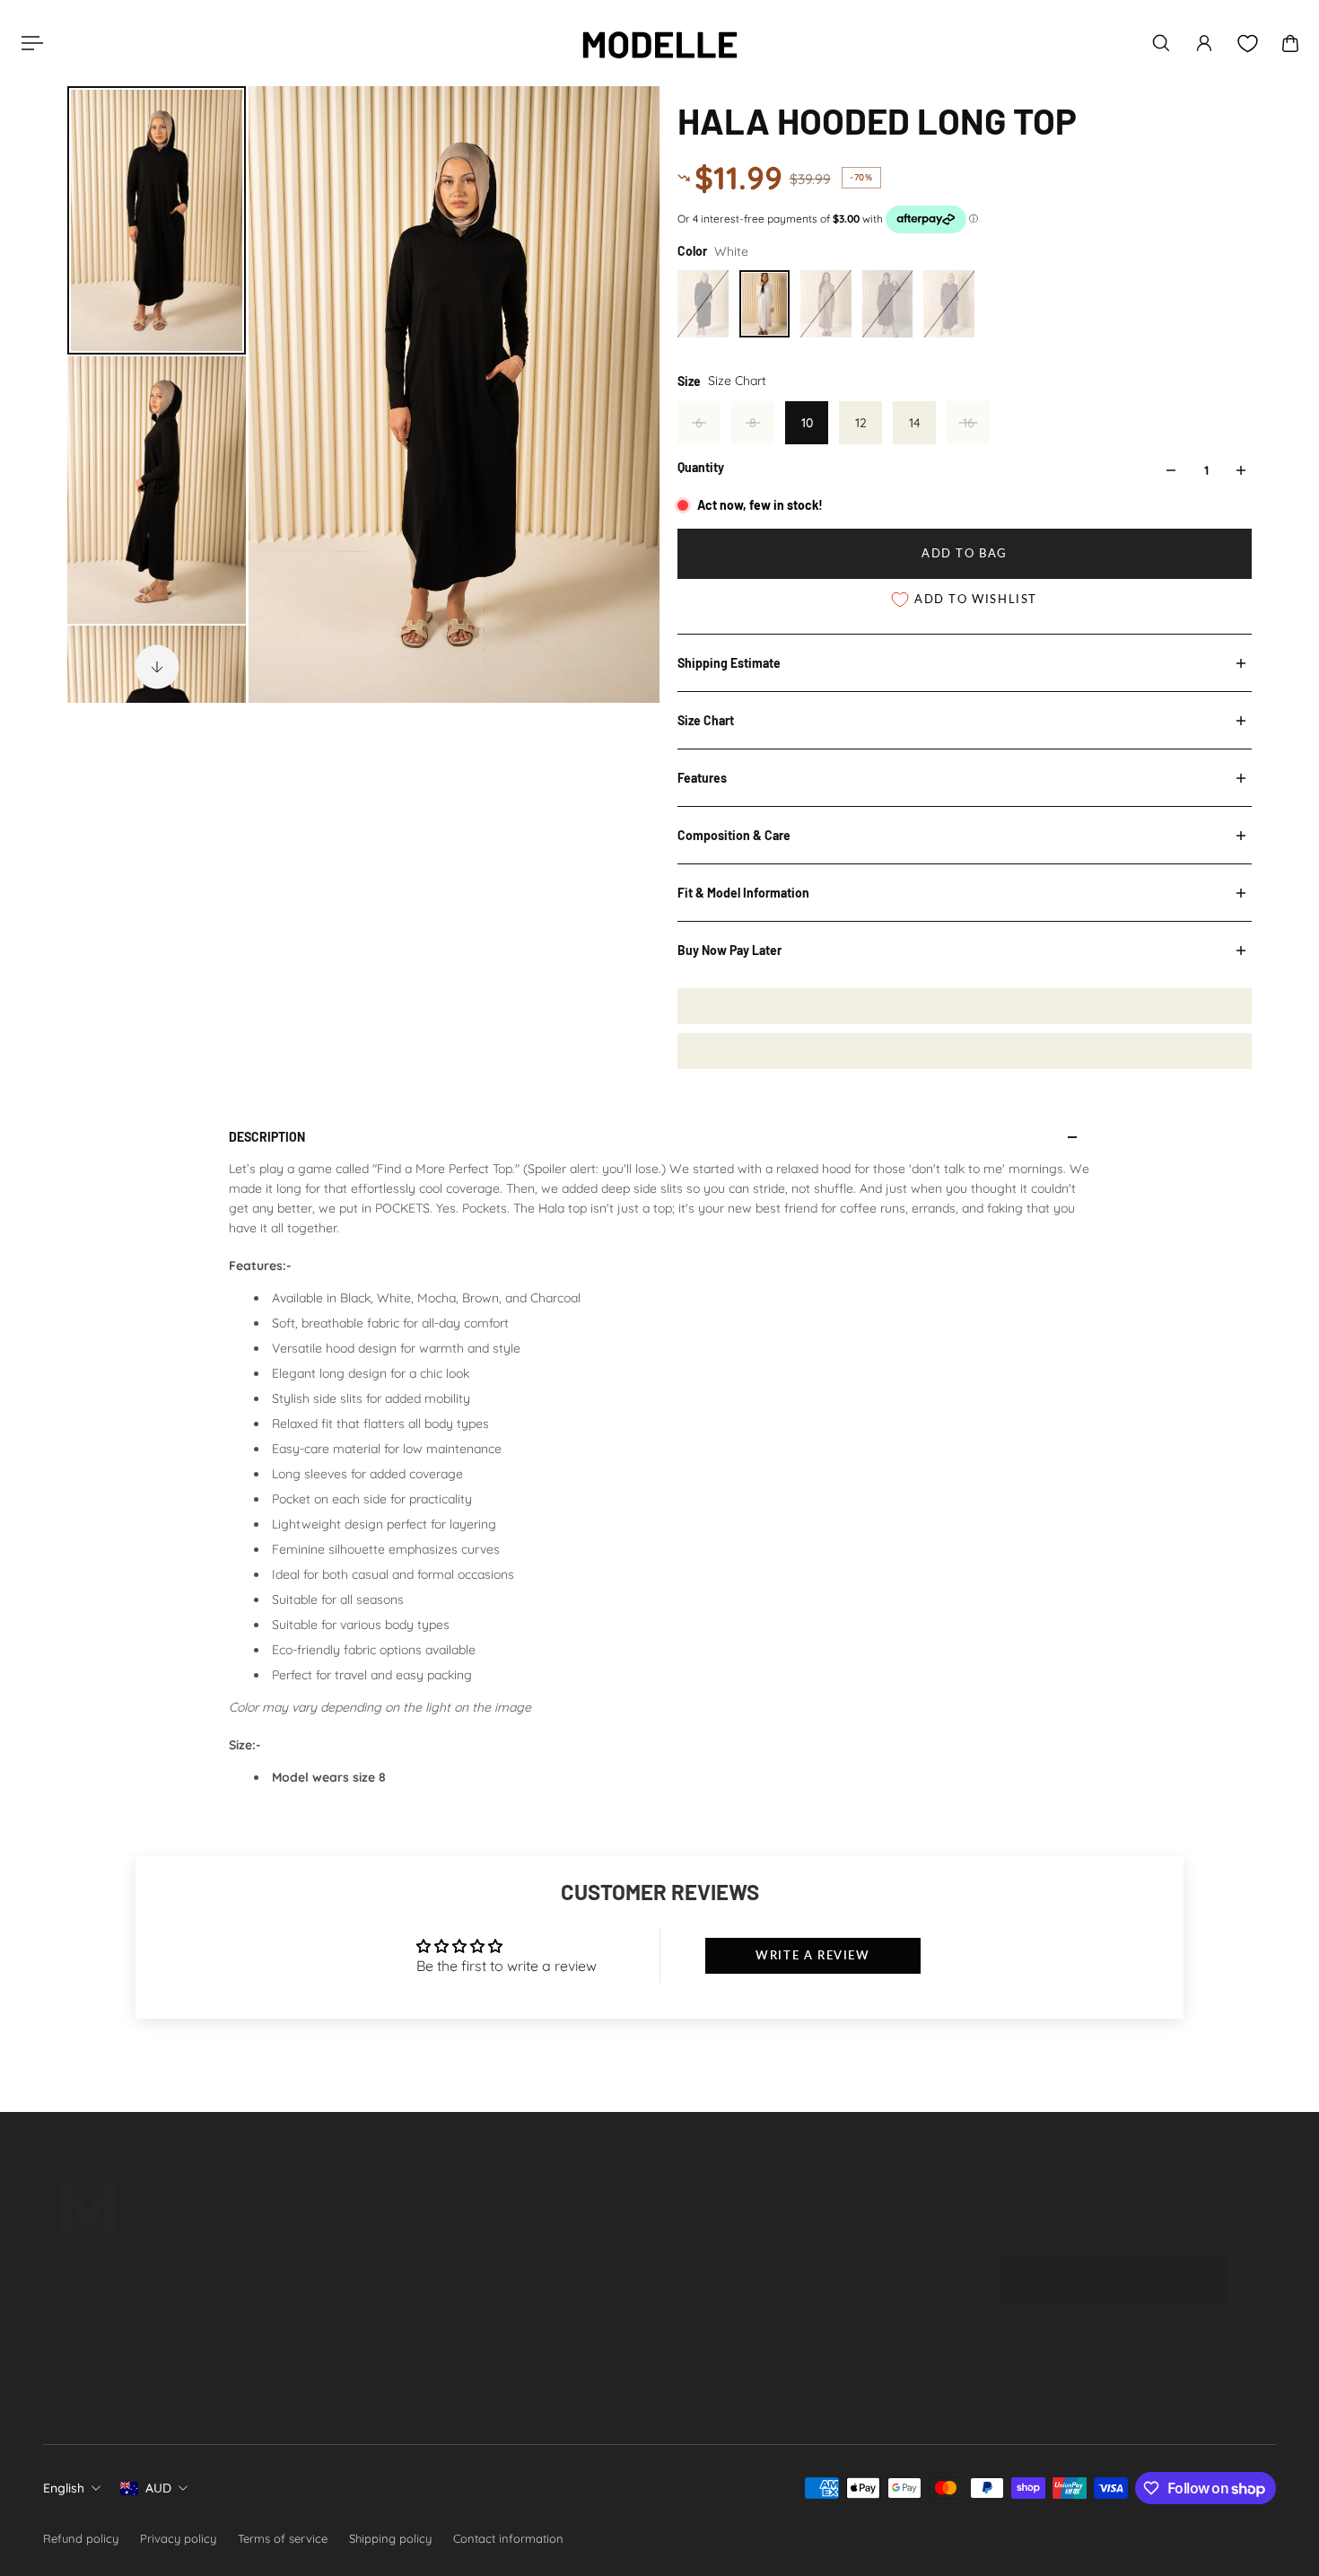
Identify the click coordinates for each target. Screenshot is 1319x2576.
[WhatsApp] (692, 2396)
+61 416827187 (127, 2396)
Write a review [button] (812, 1955)
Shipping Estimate (729, 663)
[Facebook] (731, 2356)
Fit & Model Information (743, 893)
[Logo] (659, 43)
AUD (158, 2488)
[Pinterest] (850, 2356)
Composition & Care (734, 835)
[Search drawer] (1161, 43)
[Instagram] (692, 2356)
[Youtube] (810, 2356)
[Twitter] (771, 2356)
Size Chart (706, 720)
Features (702, 778)
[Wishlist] (1247, 44)
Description (267, 1137)
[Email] (929, 2356)
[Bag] (1290, 43)
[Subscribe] (1251, 2281)
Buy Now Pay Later (729, 950)
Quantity (701, 467)
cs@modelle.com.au (145, 2377)
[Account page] (1204, 43)
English (64, 2488)
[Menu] (29, 43)
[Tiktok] (889, 2356)
